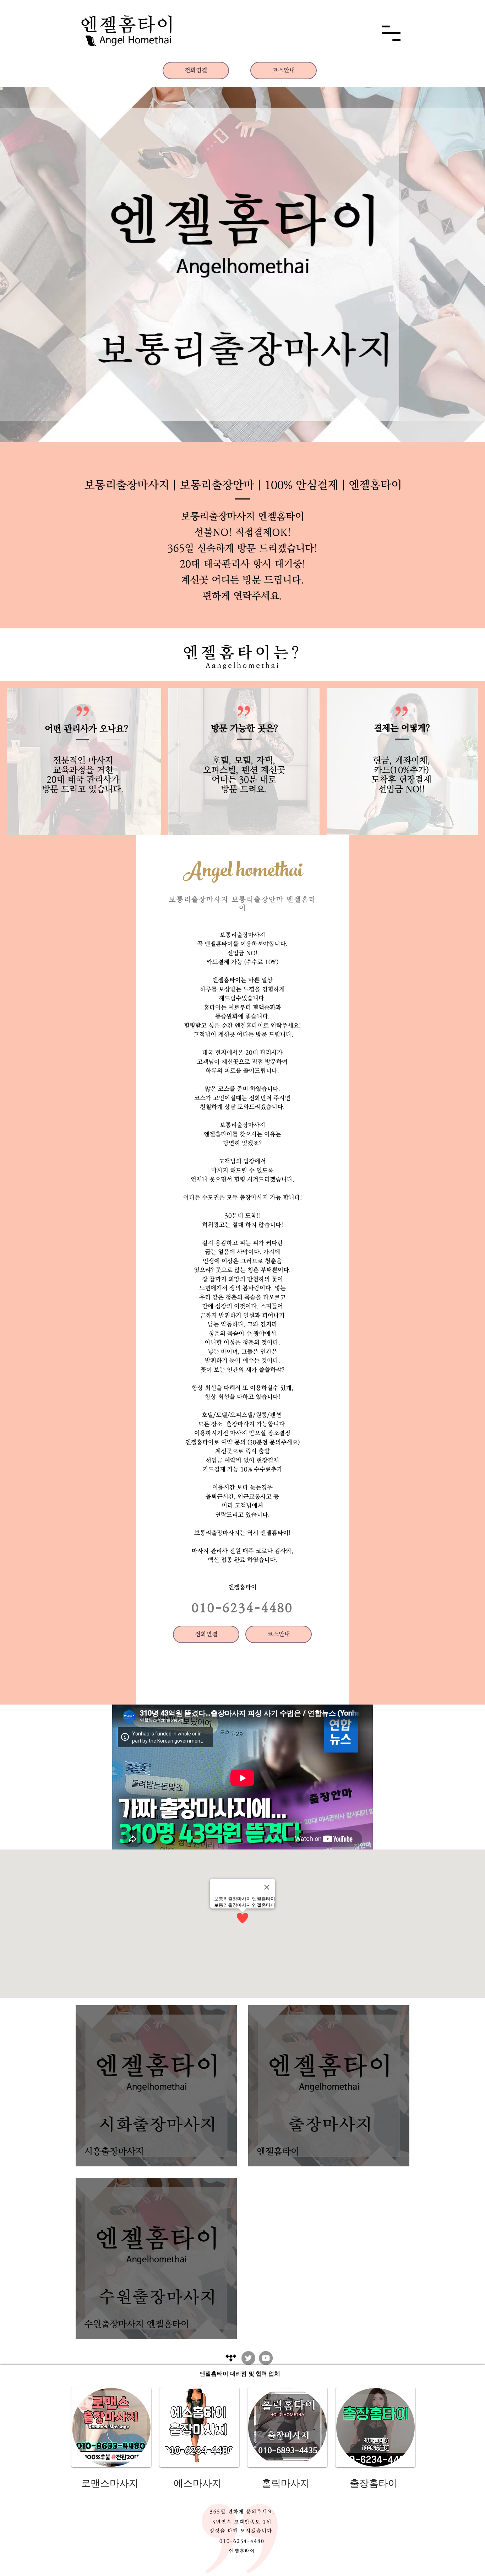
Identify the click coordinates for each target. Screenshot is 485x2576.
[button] (391, 33)
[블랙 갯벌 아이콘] (231, 2358)
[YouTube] (266, 2358)
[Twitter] (248, 2358)
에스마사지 (198, 2483)
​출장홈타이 (374, 2483)
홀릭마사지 (286, 2483)
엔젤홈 (237, 1587)
